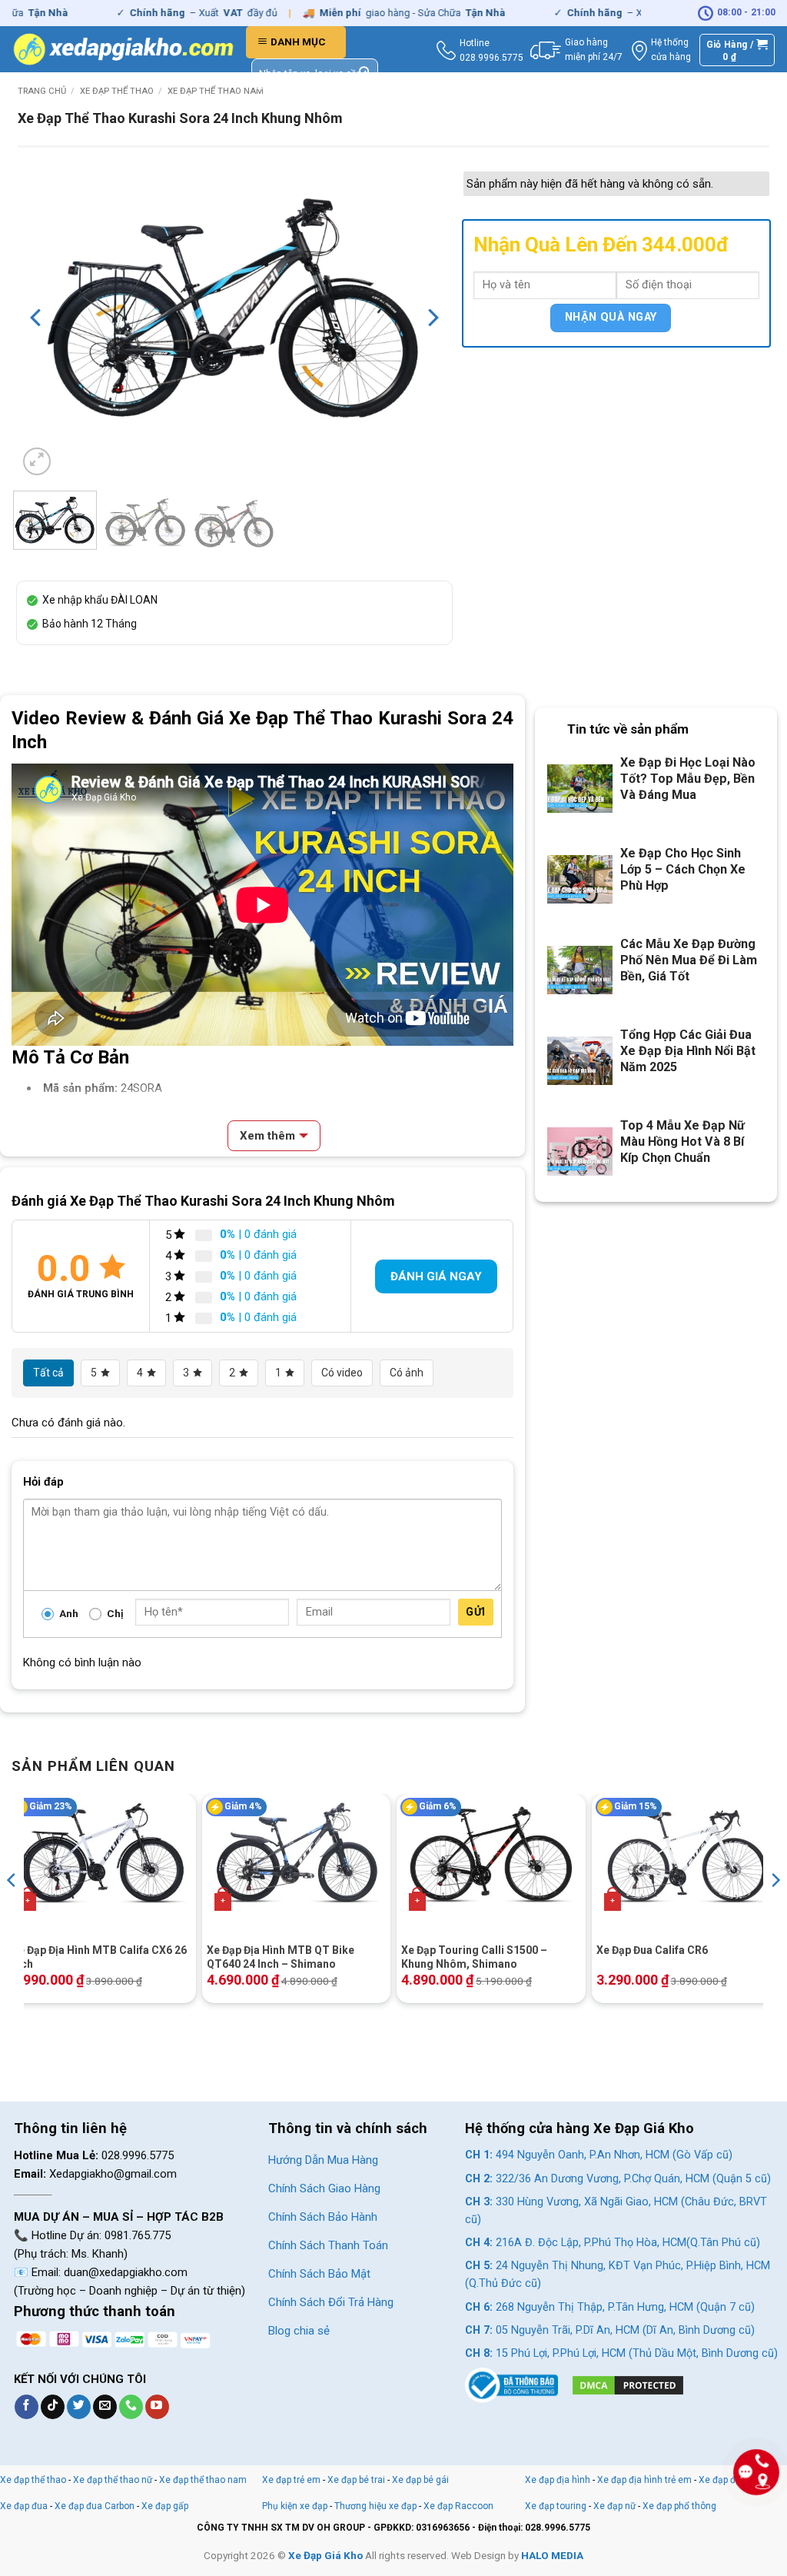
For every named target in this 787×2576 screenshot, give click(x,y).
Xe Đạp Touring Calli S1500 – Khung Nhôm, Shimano (474, 1957)
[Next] (432, 318)
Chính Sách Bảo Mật (319, 2274)
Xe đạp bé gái (420, 2480)
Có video (342, 1373)
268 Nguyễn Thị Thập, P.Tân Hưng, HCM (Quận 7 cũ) (610, 2307)
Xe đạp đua (24, 2506)
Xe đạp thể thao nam (216, 91)
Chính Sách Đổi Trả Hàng (331, 2302)
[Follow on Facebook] (27, 2407)
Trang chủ (42, 91)
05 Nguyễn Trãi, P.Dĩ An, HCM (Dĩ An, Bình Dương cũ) (610, 2330)
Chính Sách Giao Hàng (324, 2188)
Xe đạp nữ (614, 2506)
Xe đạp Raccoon (458, 2506)
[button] (296, 42)
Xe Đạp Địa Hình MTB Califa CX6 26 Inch (99, 1957)
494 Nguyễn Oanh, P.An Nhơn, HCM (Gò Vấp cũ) (599, 2155)
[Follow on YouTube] (157, 2407)
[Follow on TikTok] (53, 2407)
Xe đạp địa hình (559, 2480)
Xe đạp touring (556, 2506)
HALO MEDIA (552, 2555)
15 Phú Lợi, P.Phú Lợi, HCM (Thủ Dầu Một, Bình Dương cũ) (621, 2353)
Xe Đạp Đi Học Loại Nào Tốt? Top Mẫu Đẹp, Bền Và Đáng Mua (688, 779)
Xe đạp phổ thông (679, 2506)
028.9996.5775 (491, 58)
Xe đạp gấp (165, 2506)
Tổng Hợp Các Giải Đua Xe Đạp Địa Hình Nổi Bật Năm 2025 (688, 1051)
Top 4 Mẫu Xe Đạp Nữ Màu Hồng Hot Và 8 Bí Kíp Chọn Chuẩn (682, 1142)
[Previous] (37, 318)
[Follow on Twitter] (79, 2407)
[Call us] (131, 2407)
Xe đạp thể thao (117, 91)
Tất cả (48, 1373)
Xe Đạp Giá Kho (325, 2555)
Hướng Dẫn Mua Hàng (323, 2160)
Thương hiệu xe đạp (375, 2506)
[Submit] (365, 74)
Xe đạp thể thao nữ (114, 2480)
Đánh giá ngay (436, 1276)
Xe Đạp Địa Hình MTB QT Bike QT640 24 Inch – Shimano (281, 1957)
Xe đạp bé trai (356, 2480)
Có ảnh (407, 1373)
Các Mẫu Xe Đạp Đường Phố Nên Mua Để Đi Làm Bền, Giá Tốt (689, 960)
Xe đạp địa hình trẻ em (644, 2480)
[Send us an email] (105, 2407)
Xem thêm (267, 1136)
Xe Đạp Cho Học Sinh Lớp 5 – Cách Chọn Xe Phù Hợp (683, 869)
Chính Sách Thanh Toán (328, 2245)
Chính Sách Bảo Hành (323, 2217)
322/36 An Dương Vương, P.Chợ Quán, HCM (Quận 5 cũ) (618, 2179)
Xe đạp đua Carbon (95, 2506)
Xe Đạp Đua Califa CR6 (652, 1950)
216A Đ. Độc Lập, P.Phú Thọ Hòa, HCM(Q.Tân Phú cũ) (613, 2243)
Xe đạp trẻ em (291, 2480)
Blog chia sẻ (299, 2331)
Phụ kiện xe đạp (295, 2506)
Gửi (475, 1612)
